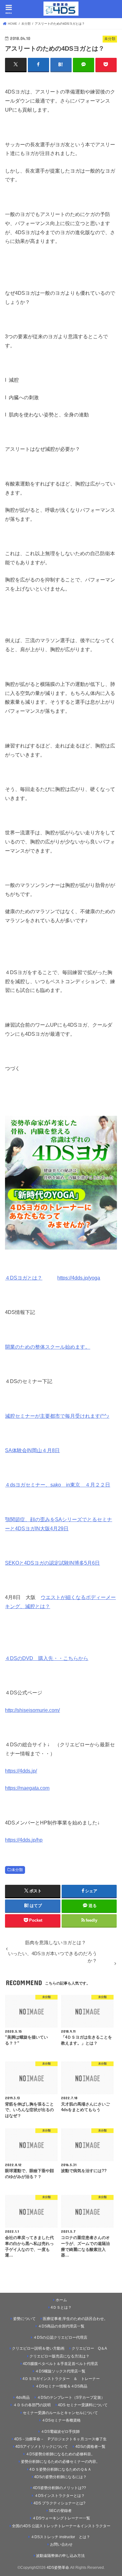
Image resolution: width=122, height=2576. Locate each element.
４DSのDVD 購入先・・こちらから (47, 1658)
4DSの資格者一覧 (90, 2447)
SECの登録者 (60, 2511)
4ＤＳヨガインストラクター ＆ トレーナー (61, 2379)
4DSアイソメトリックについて (42, 2447)
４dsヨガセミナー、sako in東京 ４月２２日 (58, 1485)
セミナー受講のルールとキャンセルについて (60, 2413)
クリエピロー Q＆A (89, 2348)
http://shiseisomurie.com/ (32, 1710)
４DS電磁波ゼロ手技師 (60, 2432)
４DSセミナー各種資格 (61, 2420)
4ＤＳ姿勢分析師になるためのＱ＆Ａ (60, 2469)
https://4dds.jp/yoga (79, 1278)
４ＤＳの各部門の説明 (32, 2405)
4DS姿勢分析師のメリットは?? (59, 2488)
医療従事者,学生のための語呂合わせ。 (75, 2319)
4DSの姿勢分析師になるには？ (60, 2477)
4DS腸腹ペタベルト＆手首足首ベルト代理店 (60, 2364)
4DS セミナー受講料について (83, 2405)
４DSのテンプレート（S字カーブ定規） (71, 2397)
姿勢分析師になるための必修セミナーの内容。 (60, 2462)
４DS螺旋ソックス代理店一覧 (60, 2371)
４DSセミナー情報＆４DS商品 (61, 2386)
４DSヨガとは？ (24, 1278)
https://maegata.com (27, 1788)
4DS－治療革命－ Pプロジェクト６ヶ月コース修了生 (60, 2439)
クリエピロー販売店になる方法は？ (59, 2356)
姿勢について (24, 2319)
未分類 (17, 1870)
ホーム (61, 2300)
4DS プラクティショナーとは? (59, 2503)
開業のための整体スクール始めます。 (48, 1347)
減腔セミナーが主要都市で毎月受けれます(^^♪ (57, 1416)
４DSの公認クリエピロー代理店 (60, 2337)
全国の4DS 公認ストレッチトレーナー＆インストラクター (61, 2526)
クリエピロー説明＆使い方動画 (38, 2348)
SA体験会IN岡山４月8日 (32, 1450)
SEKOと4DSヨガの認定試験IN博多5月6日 (52, 1563)
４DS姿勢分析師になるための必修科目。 (60, 2454)
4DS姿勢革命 (58, 2568)
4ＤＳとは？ (61, 2307)
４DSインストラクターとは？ (60, 2496)
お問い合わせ (61, 2544)
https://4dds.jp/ (21, 1771)
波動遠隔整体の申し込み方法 (60, 2556)
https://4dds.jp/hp (24, 1840)
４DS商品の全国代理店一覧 (61, 2326)
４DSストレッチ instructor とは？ (60, 2537)
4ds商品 (23, 2397)
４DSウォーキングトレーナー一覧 (64, 2518)
